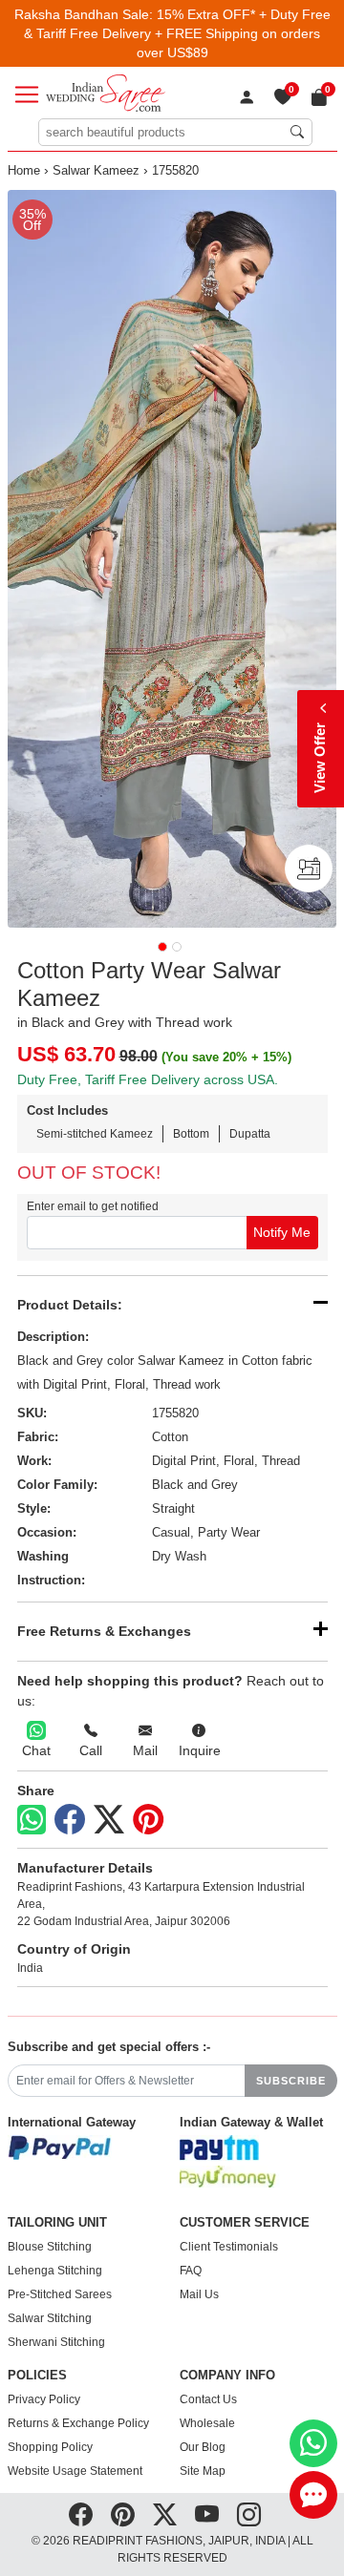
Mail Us (199, 2294)
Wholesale (207, 2423)
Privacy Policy (44, 2399)
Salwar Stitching (50, 2318)
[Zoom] (172, 559)
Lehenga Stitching (55, 2271)
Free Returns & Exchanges (104, 1631)
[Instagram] (249, 2515)
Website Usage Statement (75, 2471)
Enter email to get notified (93, 1206)
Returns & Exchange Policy (78, 2423)
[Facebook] (70, 1820)
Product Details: (70, 1305)
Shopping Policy (50, 2447)
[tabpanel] (172, 559)
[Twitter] (109, 1820)
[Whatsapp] (32, 1820)
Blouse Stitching (50, 2247)
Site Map (203, 2471)
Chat (36, 1750)
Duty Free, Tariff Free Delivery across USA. (148, 1079)
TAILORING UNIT (57, 2223)
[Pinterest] (148, 1820)
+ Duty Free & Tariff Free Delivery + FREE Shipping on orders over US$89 (177, 33)
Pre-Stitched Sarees (60, 2294)
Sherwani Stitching (56, 2342)
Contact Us (208, 2399)
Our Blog (203, 2447)
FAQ (191, 2271)
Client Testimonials (229, 2247)
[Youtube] (207, 2515)
